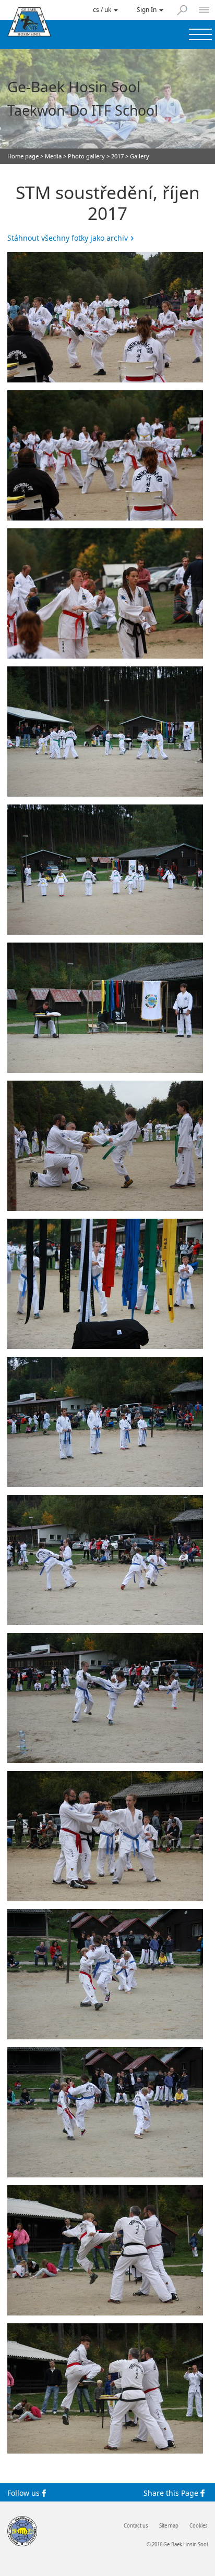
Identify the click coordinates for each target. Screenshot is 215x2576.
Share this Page (172, 2493)
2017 (117, 156)
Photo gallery (86, 156)
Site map (169, 2526)
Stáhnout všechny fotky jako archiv (68, 238)
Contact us (136, 2526)
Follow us (25, 2493)
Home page (23, 156)
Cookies (199, 2526)
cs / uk (103, 9)
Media (53, 156)
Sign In (147, 9)
